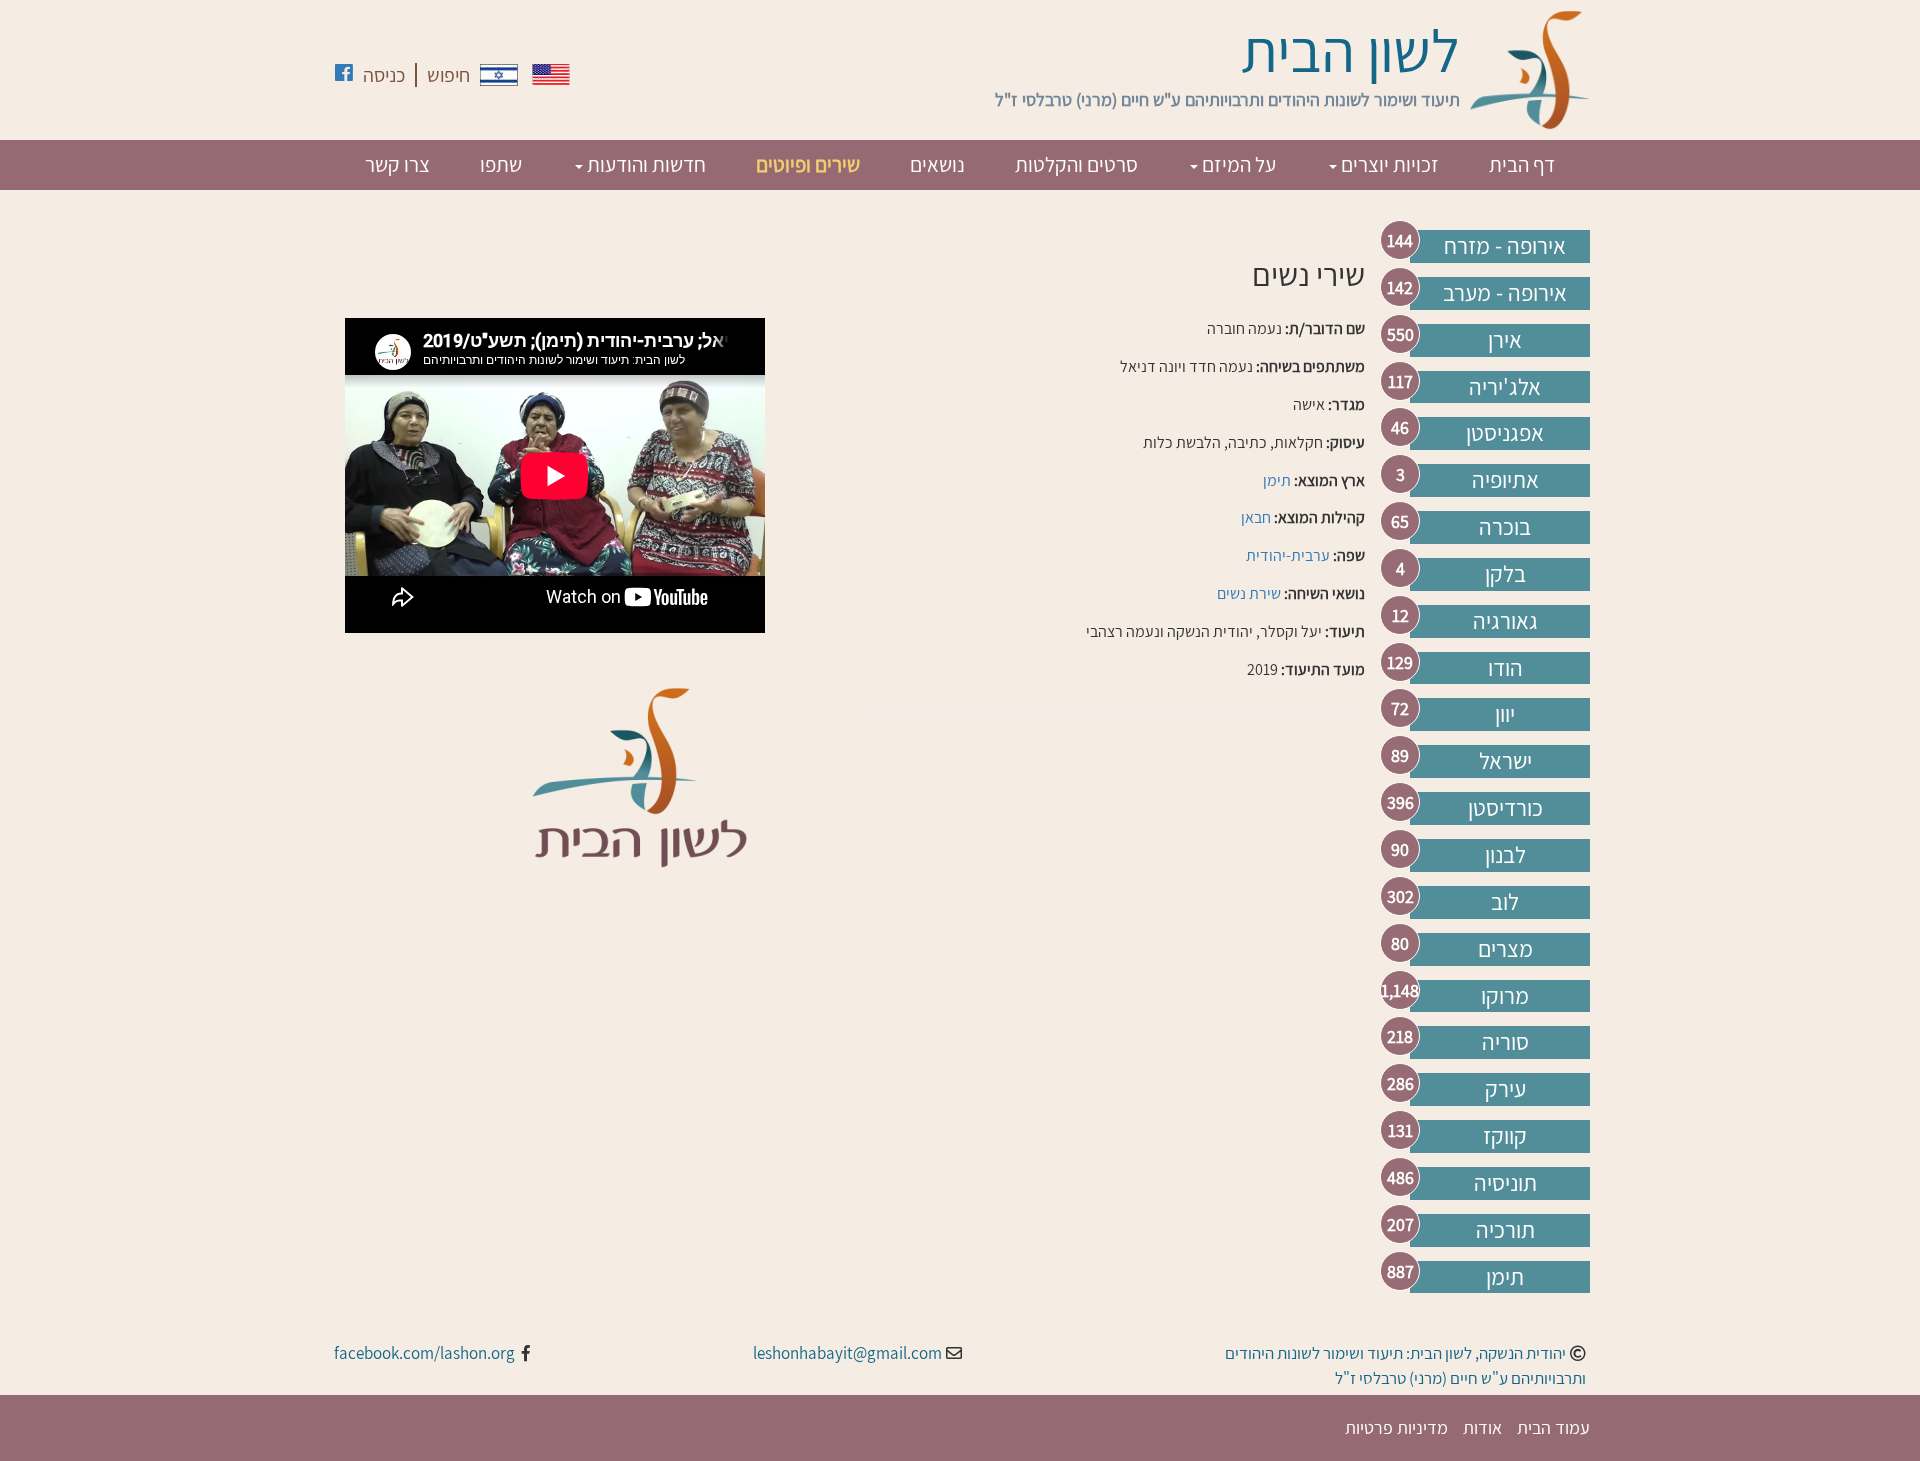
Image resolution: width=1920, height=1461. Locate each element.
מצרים (1505, 949)
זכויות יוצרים (1388, 164)
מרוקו (1505, 996)
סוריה (1505, 1042)
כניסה (384, 75)
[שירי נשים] (499, 75)
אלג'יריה (1505, 387)
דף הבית (1522, 164)
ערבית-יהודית (1288, 555)
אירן (1505, 340)
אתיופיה (1505, 480)
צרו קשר (397, 164)
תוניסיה (1505, 1183)
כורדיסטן (1505, 808)
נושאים (937, 164)
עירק (1505, 1089)
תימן (1505, 1277)
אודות (1482, 1427)
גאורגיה (1505, 621)
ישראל (1505, 761)
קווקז (1505, 1136)
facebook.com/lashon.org (424, 1353)
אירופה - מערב (1505, 293)
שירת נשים (1249, 593)
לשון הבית (1350, 50)
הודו (1505, 668)
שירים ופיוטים (808, 164)
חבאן (1256, 517)
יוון (1505, 714)
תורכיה (1505, 1230)
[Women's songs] (551, 74)
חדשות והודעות (644, 164)
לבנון (1505, 855)
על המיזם (1237, 164)
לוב (1505, 902)
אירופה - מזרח (1505, 246)
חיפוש (448, 75)
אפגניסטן (1505, 433)
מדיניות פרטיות (1396, 1427)
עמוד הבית (1553, 1427)
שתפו (501, 164)
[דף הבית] (1530, 70)
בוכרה (1505, 527)
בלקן (1505, 574)
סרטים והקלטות (1076, 164)
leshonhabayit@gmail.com (847, 1353)
